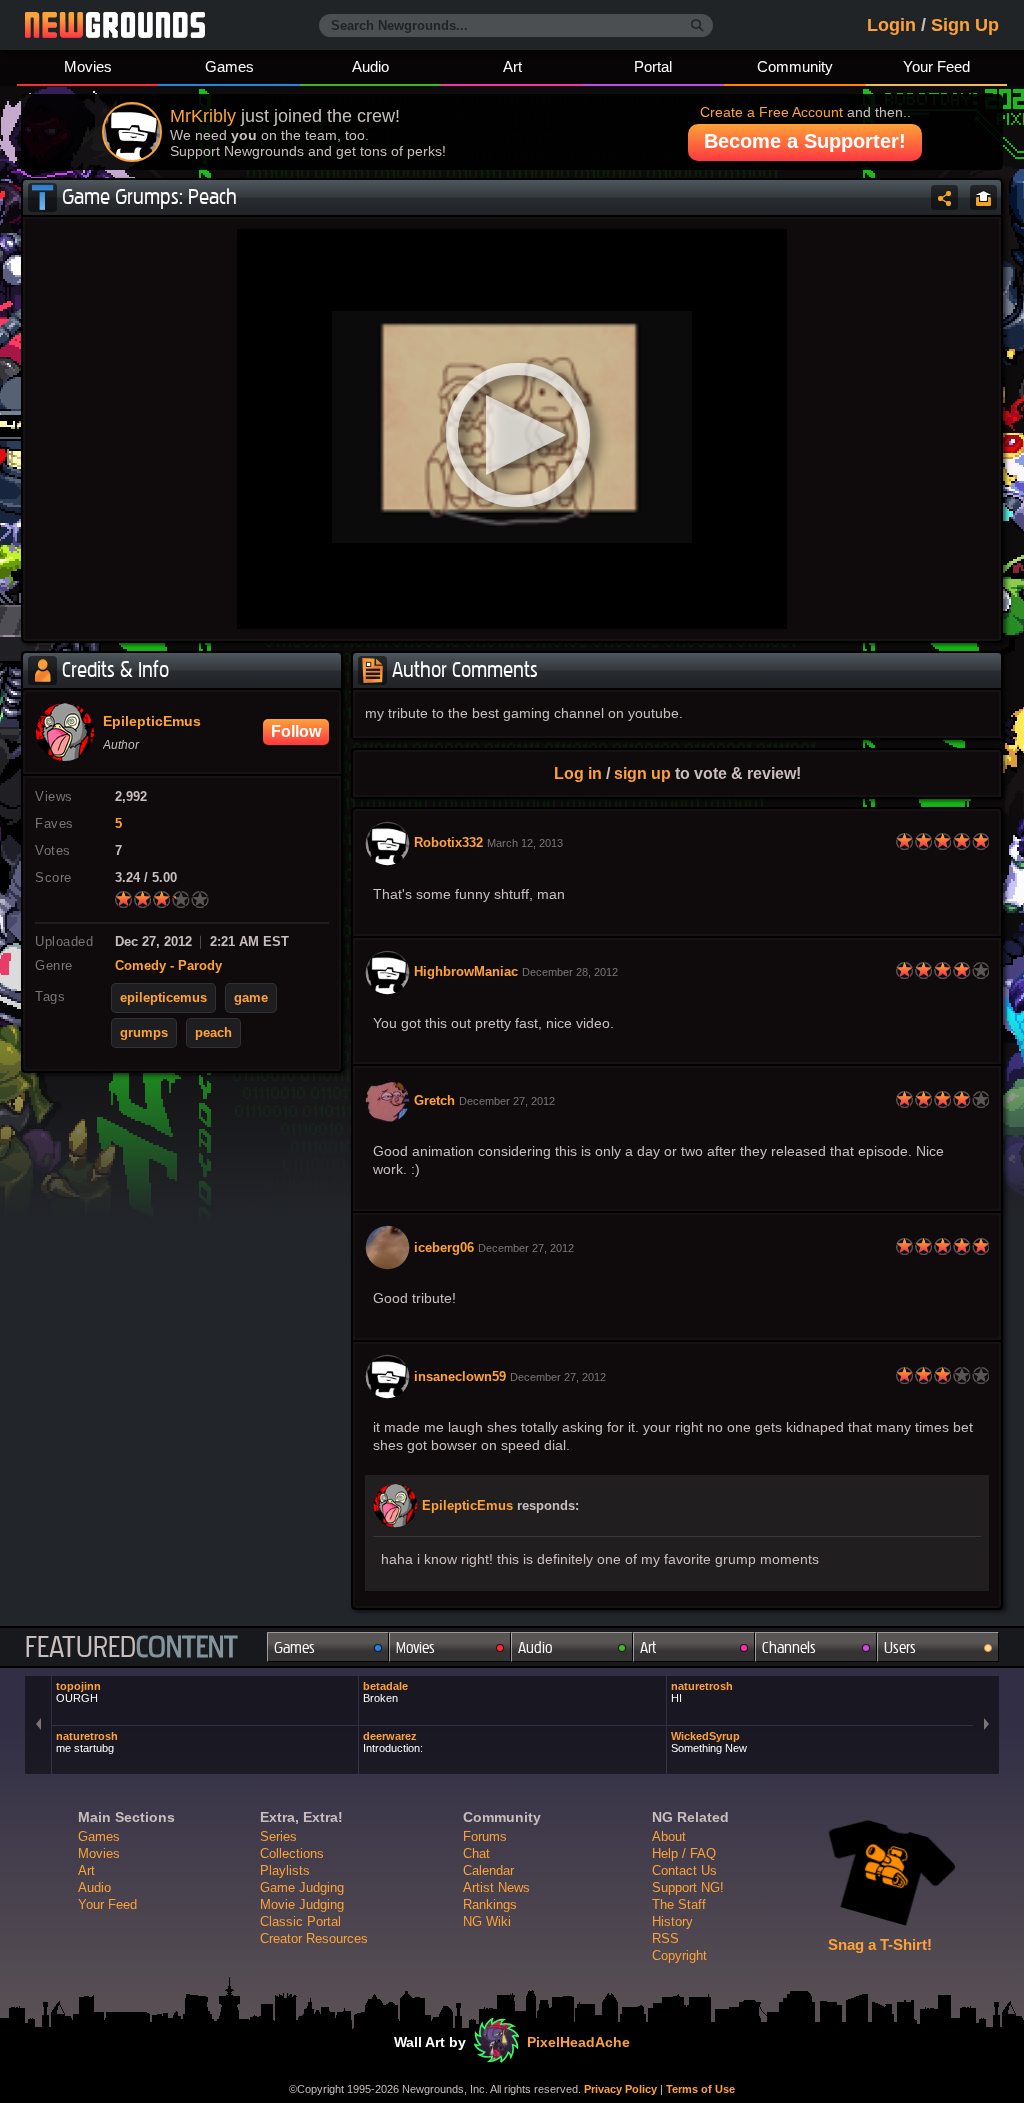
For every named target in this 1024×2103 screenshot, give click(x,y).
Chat (476, 1853)
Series (278, 1836)
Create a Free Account (771, 112)
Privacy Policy (620, 2089)
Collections (292, 1853)
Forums (485, 1836)
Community (795, 66)
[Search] (697, 26)
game (251, 998)
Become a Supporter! (805, 141)
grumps (144, 1033)
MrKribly (203, 116)
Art (512, 66)
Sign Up (965, 25)
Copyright (679, 1955)
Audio (370, 66)
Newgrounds (115, 25)
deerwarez (393, 1742)
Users (900, 1647)
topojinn (78, 1692)
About (669, 1836)
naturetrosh (702, 1692)
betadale (385, 1692)
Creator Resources (314, 1938)
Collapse (983, 197)
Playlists (285, 1870)
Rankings (490, 1904)
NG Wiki (487, 1921)
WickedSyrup (709, 1742)
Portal (653, 66)
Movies (88, 66)
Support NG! (688, 1887)
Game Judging (302, 1887)
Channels (789, 1647)
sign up (642, 773)
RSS (665, 1938)
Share (944, 197)
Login (891, 25)
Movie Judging (302, 1904)
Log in (578, 773)
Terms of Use (700, 2089)
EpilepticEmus (467, 1506)
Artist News (496, 1887)
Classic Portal (300, 1921)
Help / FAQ (684, 1853)
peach (213, 1033)
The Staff (679, 1904)
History (672, 1921)
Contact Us (684, 1870)
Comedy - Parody (168, 966)
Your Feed (936, 66)
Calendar (488, 1870)
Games (229, 66)
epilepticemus (163, 998)
